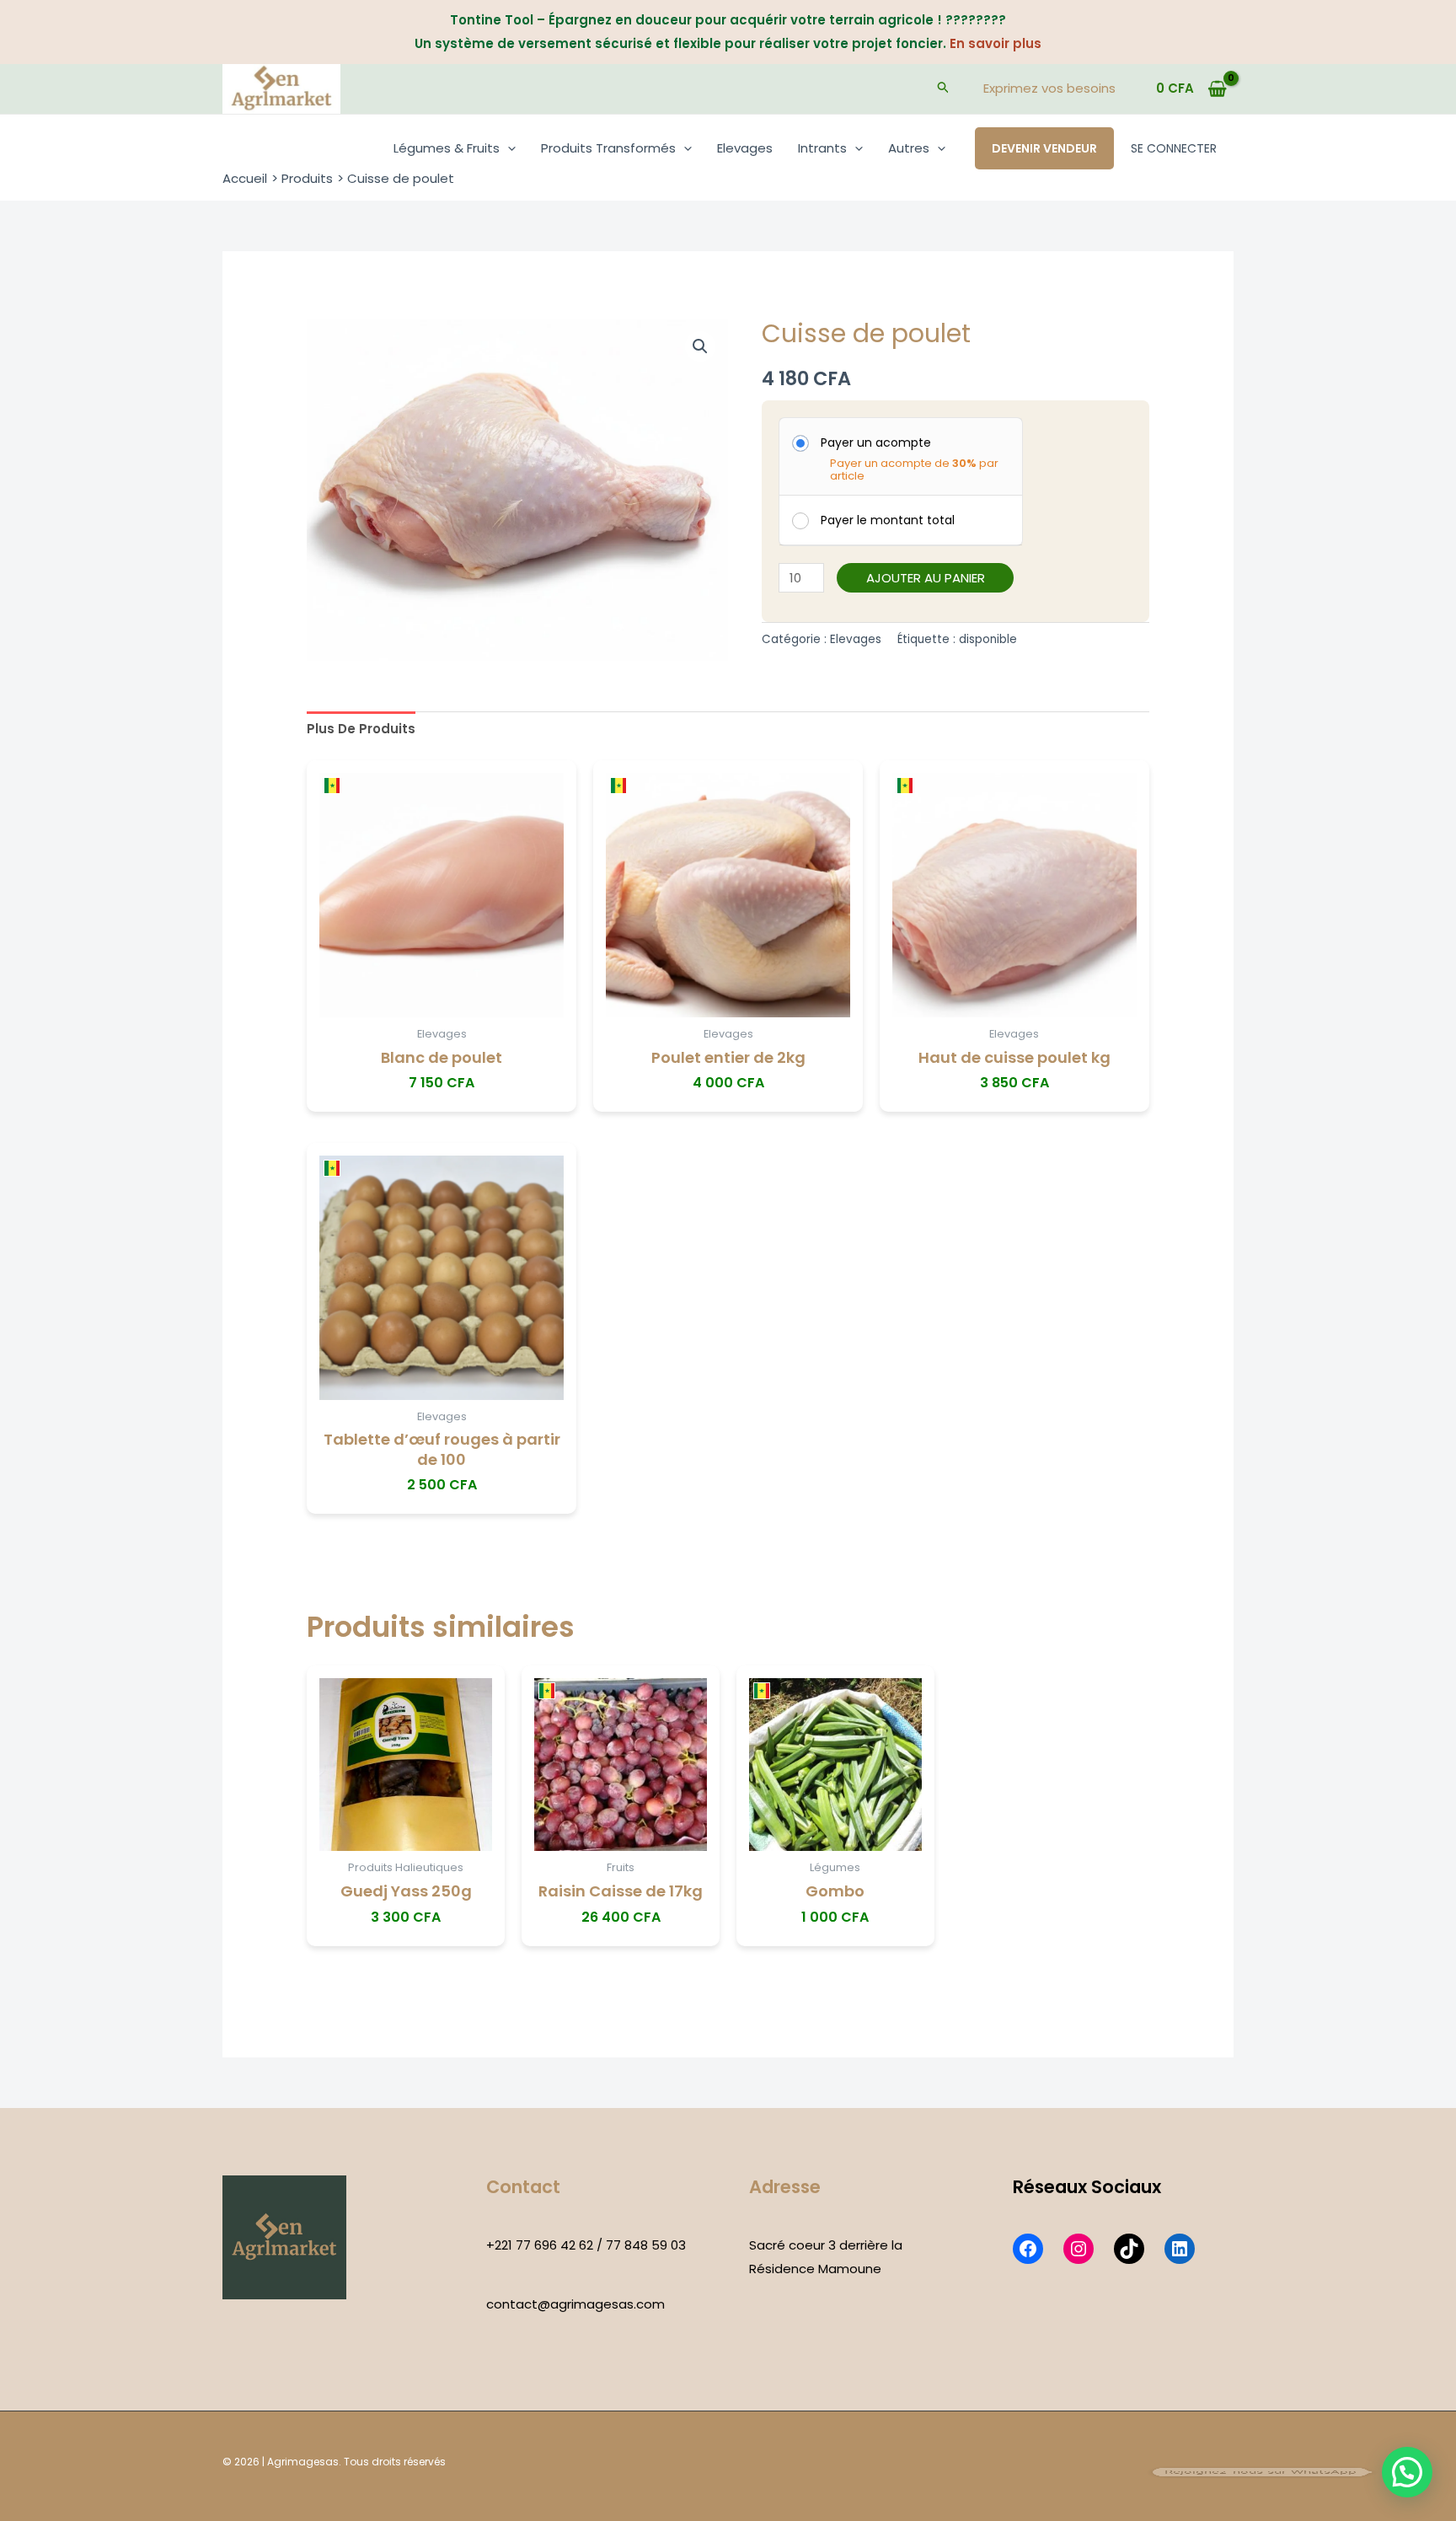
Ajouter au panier (926, 578)
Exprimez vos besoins (1049, 88)
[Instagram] (1079, 2249)
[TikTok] (1129, 2249)
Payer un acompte (876, 443)
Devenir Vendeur (1044, 148)
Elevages (745, 148)
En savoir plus (996, 43)
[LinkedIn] (1180, 2249)
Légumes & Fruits (447, 148)
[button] (944, 89)
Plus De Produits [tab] (361, 729)
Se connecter (1174, 148)
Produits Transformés (608, 148)
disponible (988, 639)
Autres (909, 148)
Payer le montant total (888, 520)
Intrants (822, 148)
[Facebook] (1028, 2249)
